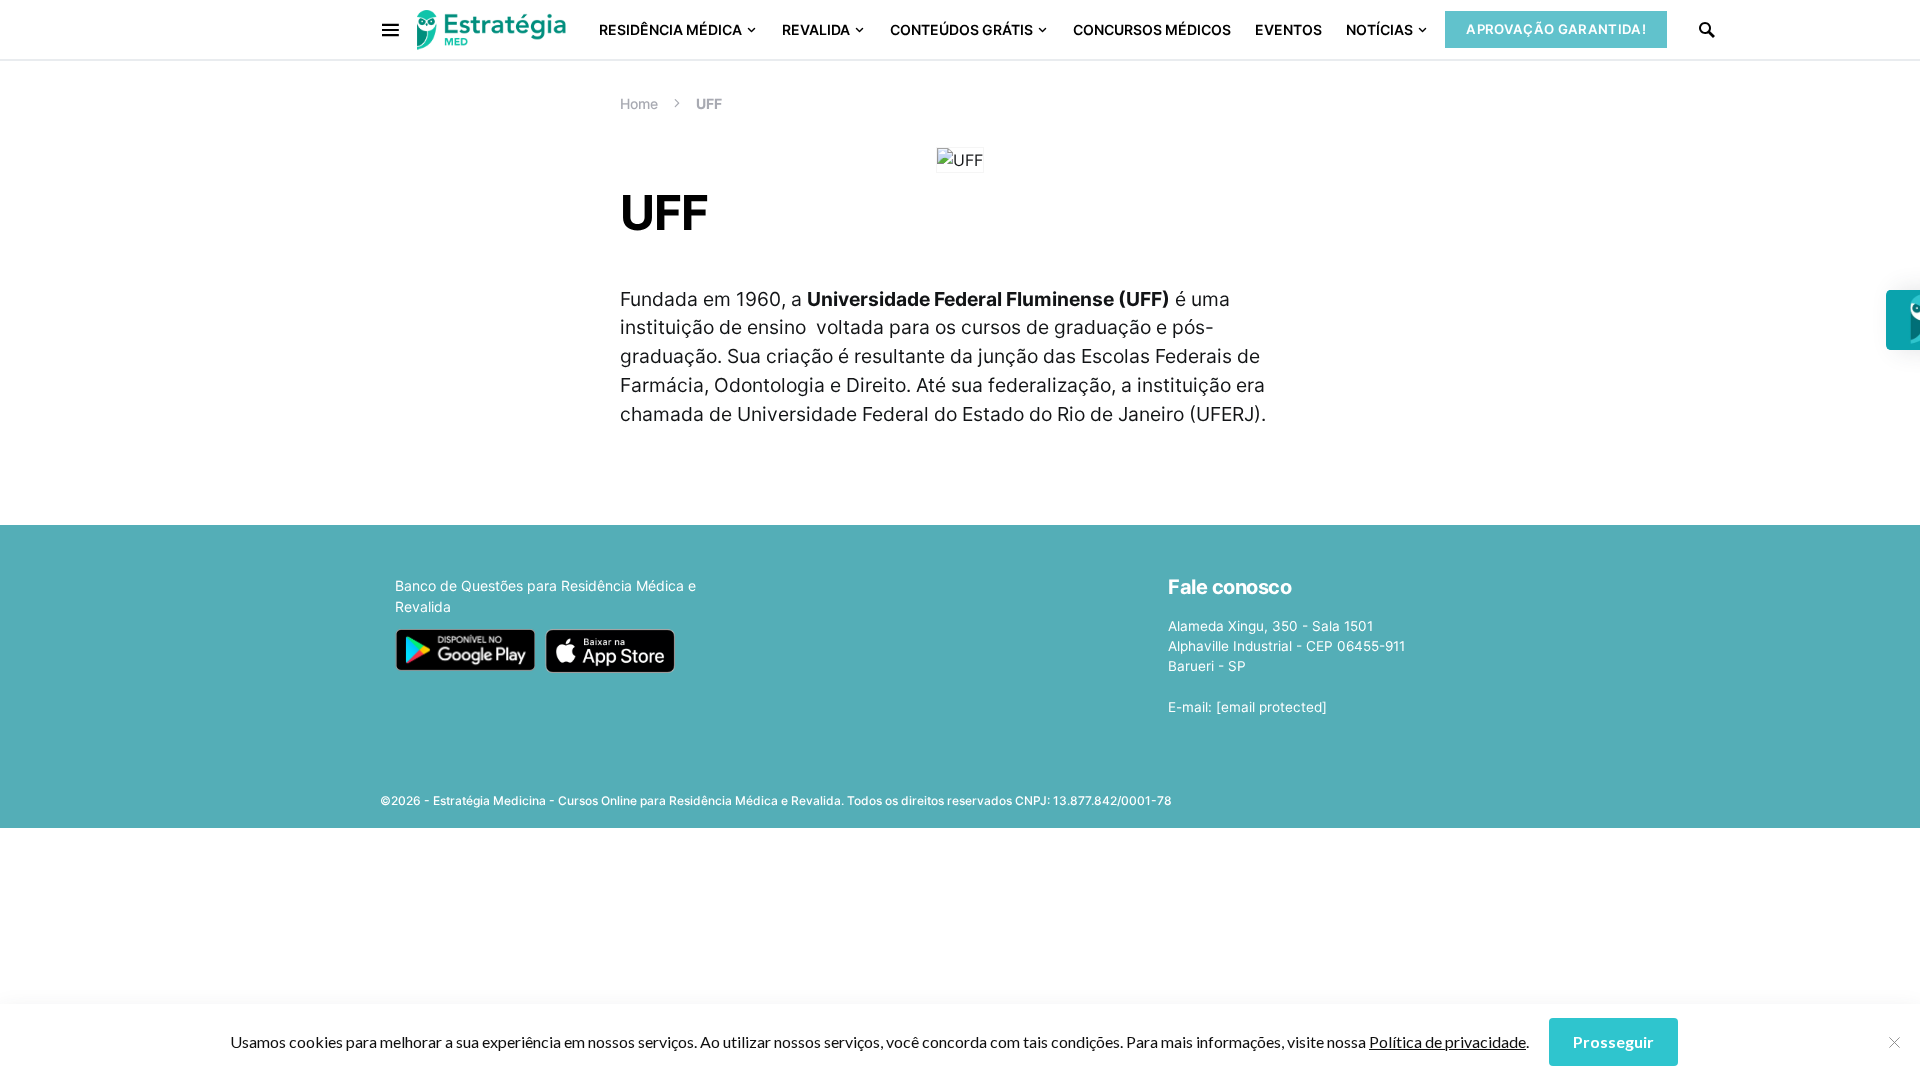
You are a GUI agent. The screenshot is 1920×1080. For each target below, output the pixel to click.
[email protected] (1271, 707)
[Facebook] (1370, 794)
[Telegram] (1497, 794)
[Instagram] (1434, 794)
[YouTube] (1465, 794)
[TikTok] (1528, 794)
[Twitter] (1402, 794)
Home (639, 103)
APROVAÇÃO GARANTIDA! (1556, 29)
